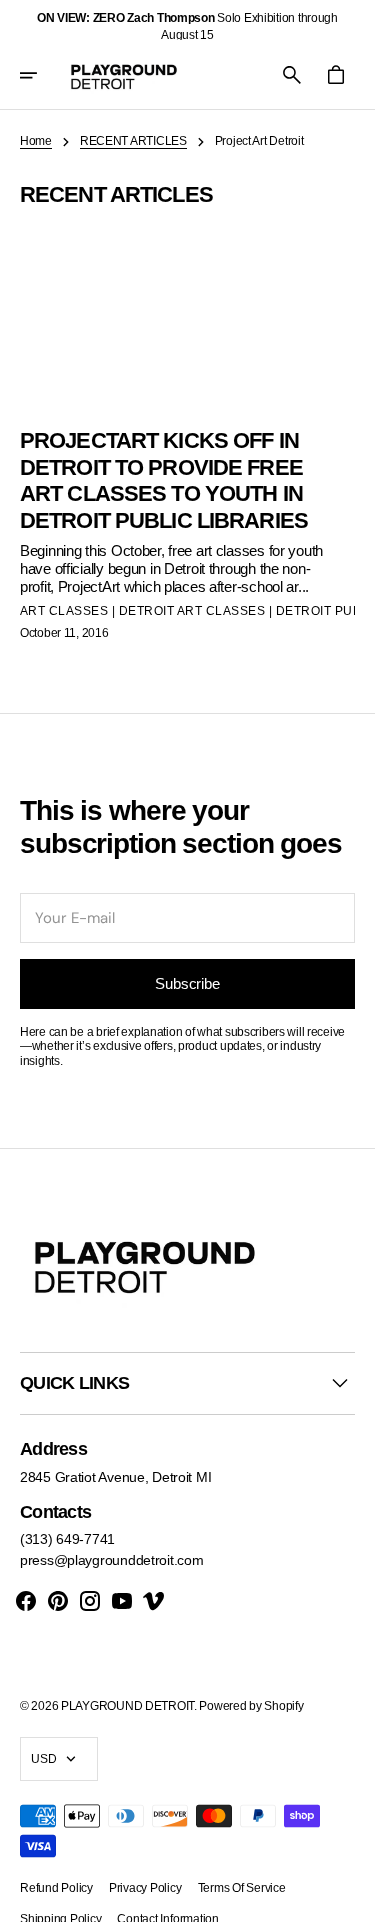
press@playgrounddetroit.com (111, 1560)
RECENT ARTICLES (133, 141)
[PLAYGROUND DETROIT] (124, 75)
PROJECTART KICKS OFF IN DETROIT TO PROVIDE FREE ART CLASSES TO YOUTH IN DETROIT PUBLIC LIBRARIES (164, 480)
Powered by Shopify (251, 1706)
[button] (42, 75)
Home (36, 141)
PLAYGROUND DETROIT (127, 1706)
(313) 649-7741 (67, 1539)
